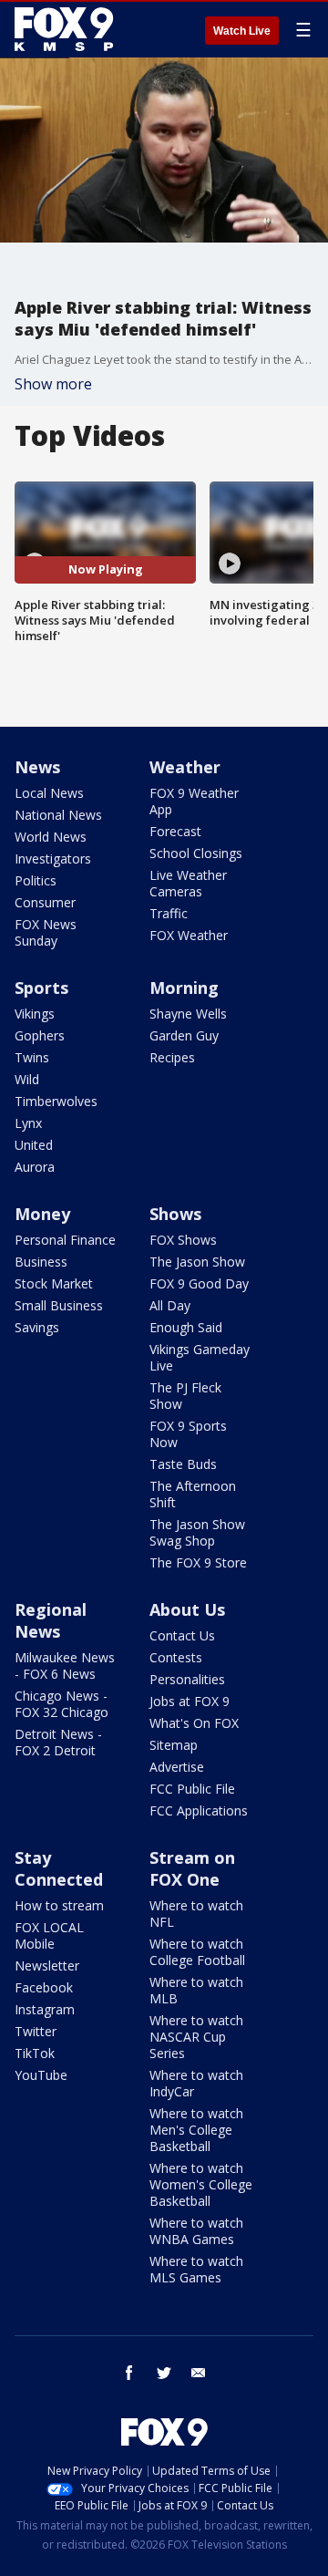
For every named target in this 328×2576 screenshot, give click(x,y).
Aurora (35, 1167)
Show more (53, 384)
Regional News (51, 1620)
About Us (187, 1609)
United (34, 1145)
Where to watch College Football (197, 1952)
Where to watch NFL (196, 1914)
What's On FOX (194, 1723)
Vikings (35, 1014)
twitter (164, 2373)
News (37, 767)
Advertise (177, 1767)
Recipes (172, 1057)
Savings (37, 1327)
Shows (175, 1214)
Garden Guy (184, 1035)
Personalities (187, 1679)
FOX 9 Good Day (199, 1283)
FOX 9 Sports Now (188, 1434)
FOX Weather (189, 935)
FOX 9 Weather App (194, 801)
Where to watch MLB (196, 1990)
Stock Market (54, 1283)
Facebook (44, 1987)
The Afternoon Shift (193, 1494)
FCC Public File (192, 1789)
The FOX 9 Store (198, 1562)
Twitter (36, 2031)
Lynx (28, 1123)
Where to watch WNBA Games (196, 2231)
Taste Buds (183, 1464)
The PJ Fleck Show (185, 1396)
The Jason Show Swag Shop (197, 1532)
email (199, 2373)
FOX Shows (183, 1240)
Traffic (169, 913)
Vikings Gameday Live (200, 1357)
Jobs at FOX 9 (190, 1701)
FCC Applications (199, 1810)
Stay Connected (59, 1868)
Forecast (175, 831)
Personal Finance (65, 1240)
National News (58, 815)
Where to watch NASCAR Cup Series (196, 2037)
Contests (176, 1657)
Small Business (59, 1305)
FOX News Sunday (46, 932)
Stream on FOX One (192, 1868)
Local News (49, 793)
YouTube (41, 2075)
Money (42, 1214)
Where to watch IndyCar (196, 2083)
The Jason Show (197, 1262)
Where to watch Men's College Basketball (196, 2130)
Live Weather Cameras (188, 883)
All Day (170, 1305)
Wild (27, 1079)
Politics (36, 880)
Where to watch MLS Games (196, 2269)
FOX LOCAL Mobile (49, 1935)
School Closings (196, 853)
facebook (129, 2373)
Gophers (40, 1035)
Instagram (45, 2009)
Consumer (45, 902)
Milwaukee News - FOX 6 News (65, 1666)
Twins (32, 1057)
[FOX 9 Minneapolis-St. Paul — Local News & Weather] (67, 29)
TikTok (35, 2053)
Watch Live (242, 31)
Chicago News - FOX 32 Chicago (61, 1704)
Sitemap (174, 1745)
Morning (184, 988)
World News (51, 837)
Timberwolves (56, 1101)
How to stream (59, 1905)
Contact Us (182, 1635)
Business (41, 1262)
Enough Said (186, 1327)
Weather (185, 767)
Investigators (53, 859)
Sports (41, 988)
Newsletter (47, 1966)
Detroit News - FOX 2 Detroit (58, 1742)
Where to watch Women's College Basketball (201, 2184)
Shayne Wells (188, 1014)
